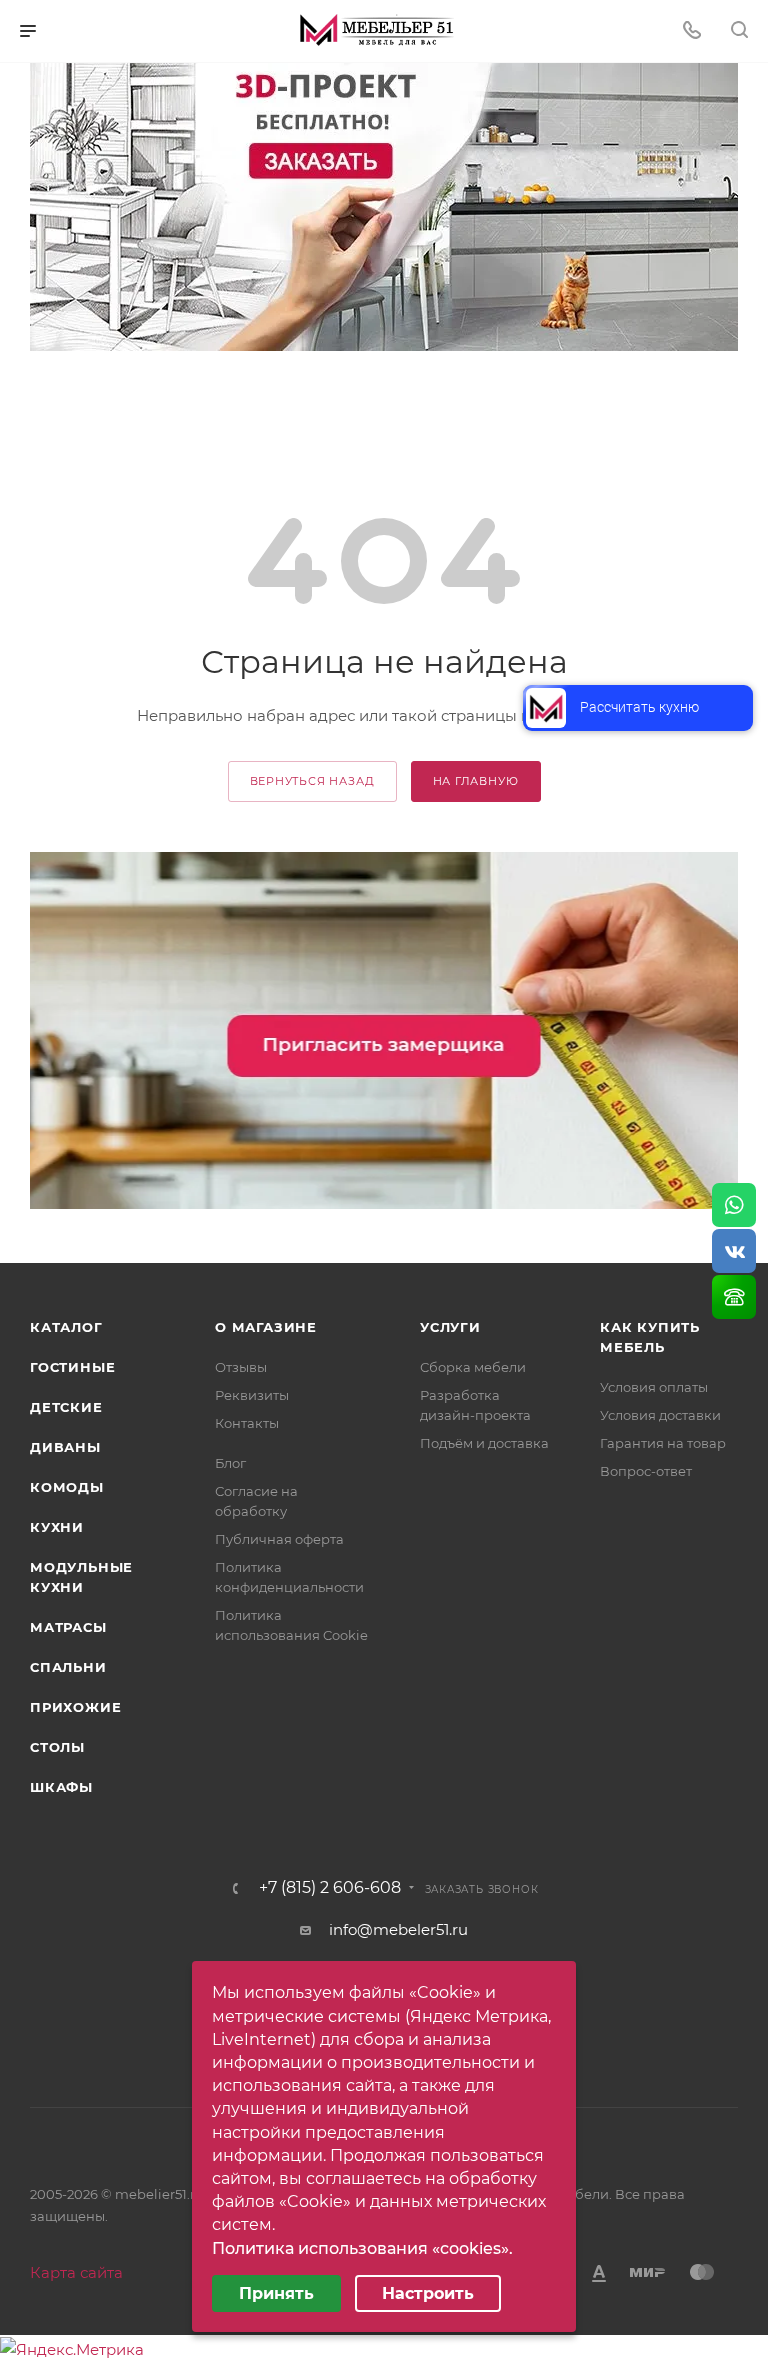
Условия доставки (660, 1415)
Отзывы (241, 1367)
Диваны (65, 1447)
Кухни (57, 1527)
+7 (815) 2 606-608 (330, 1888)
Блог (230, 1463)
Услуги (450, 1327)
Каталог (66, 1327)
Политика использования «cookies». (362, 2248)
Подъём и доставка (484, 1443)
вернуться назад (312, 781)
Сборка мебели (473, 1367)
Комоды (67, 1487)
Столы (57, 1747)
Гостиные (72, 1367)
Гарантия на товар (663, 1443)
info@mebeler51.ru (398, 1929)
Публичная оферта (279, 1539)
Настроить (428, 2293)
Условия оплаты (654, 1387)
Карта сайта (76, 2272)
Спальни (68, 1667)
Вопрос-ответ (646, 1471)
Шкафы (61, 1787)
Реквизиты (252, 1395)
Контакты (247, 1423)
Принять (276, 2293)
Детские (66, 1407)
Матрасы (68, 1627)
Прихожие (75, 1707)
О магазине (266, 1327)
